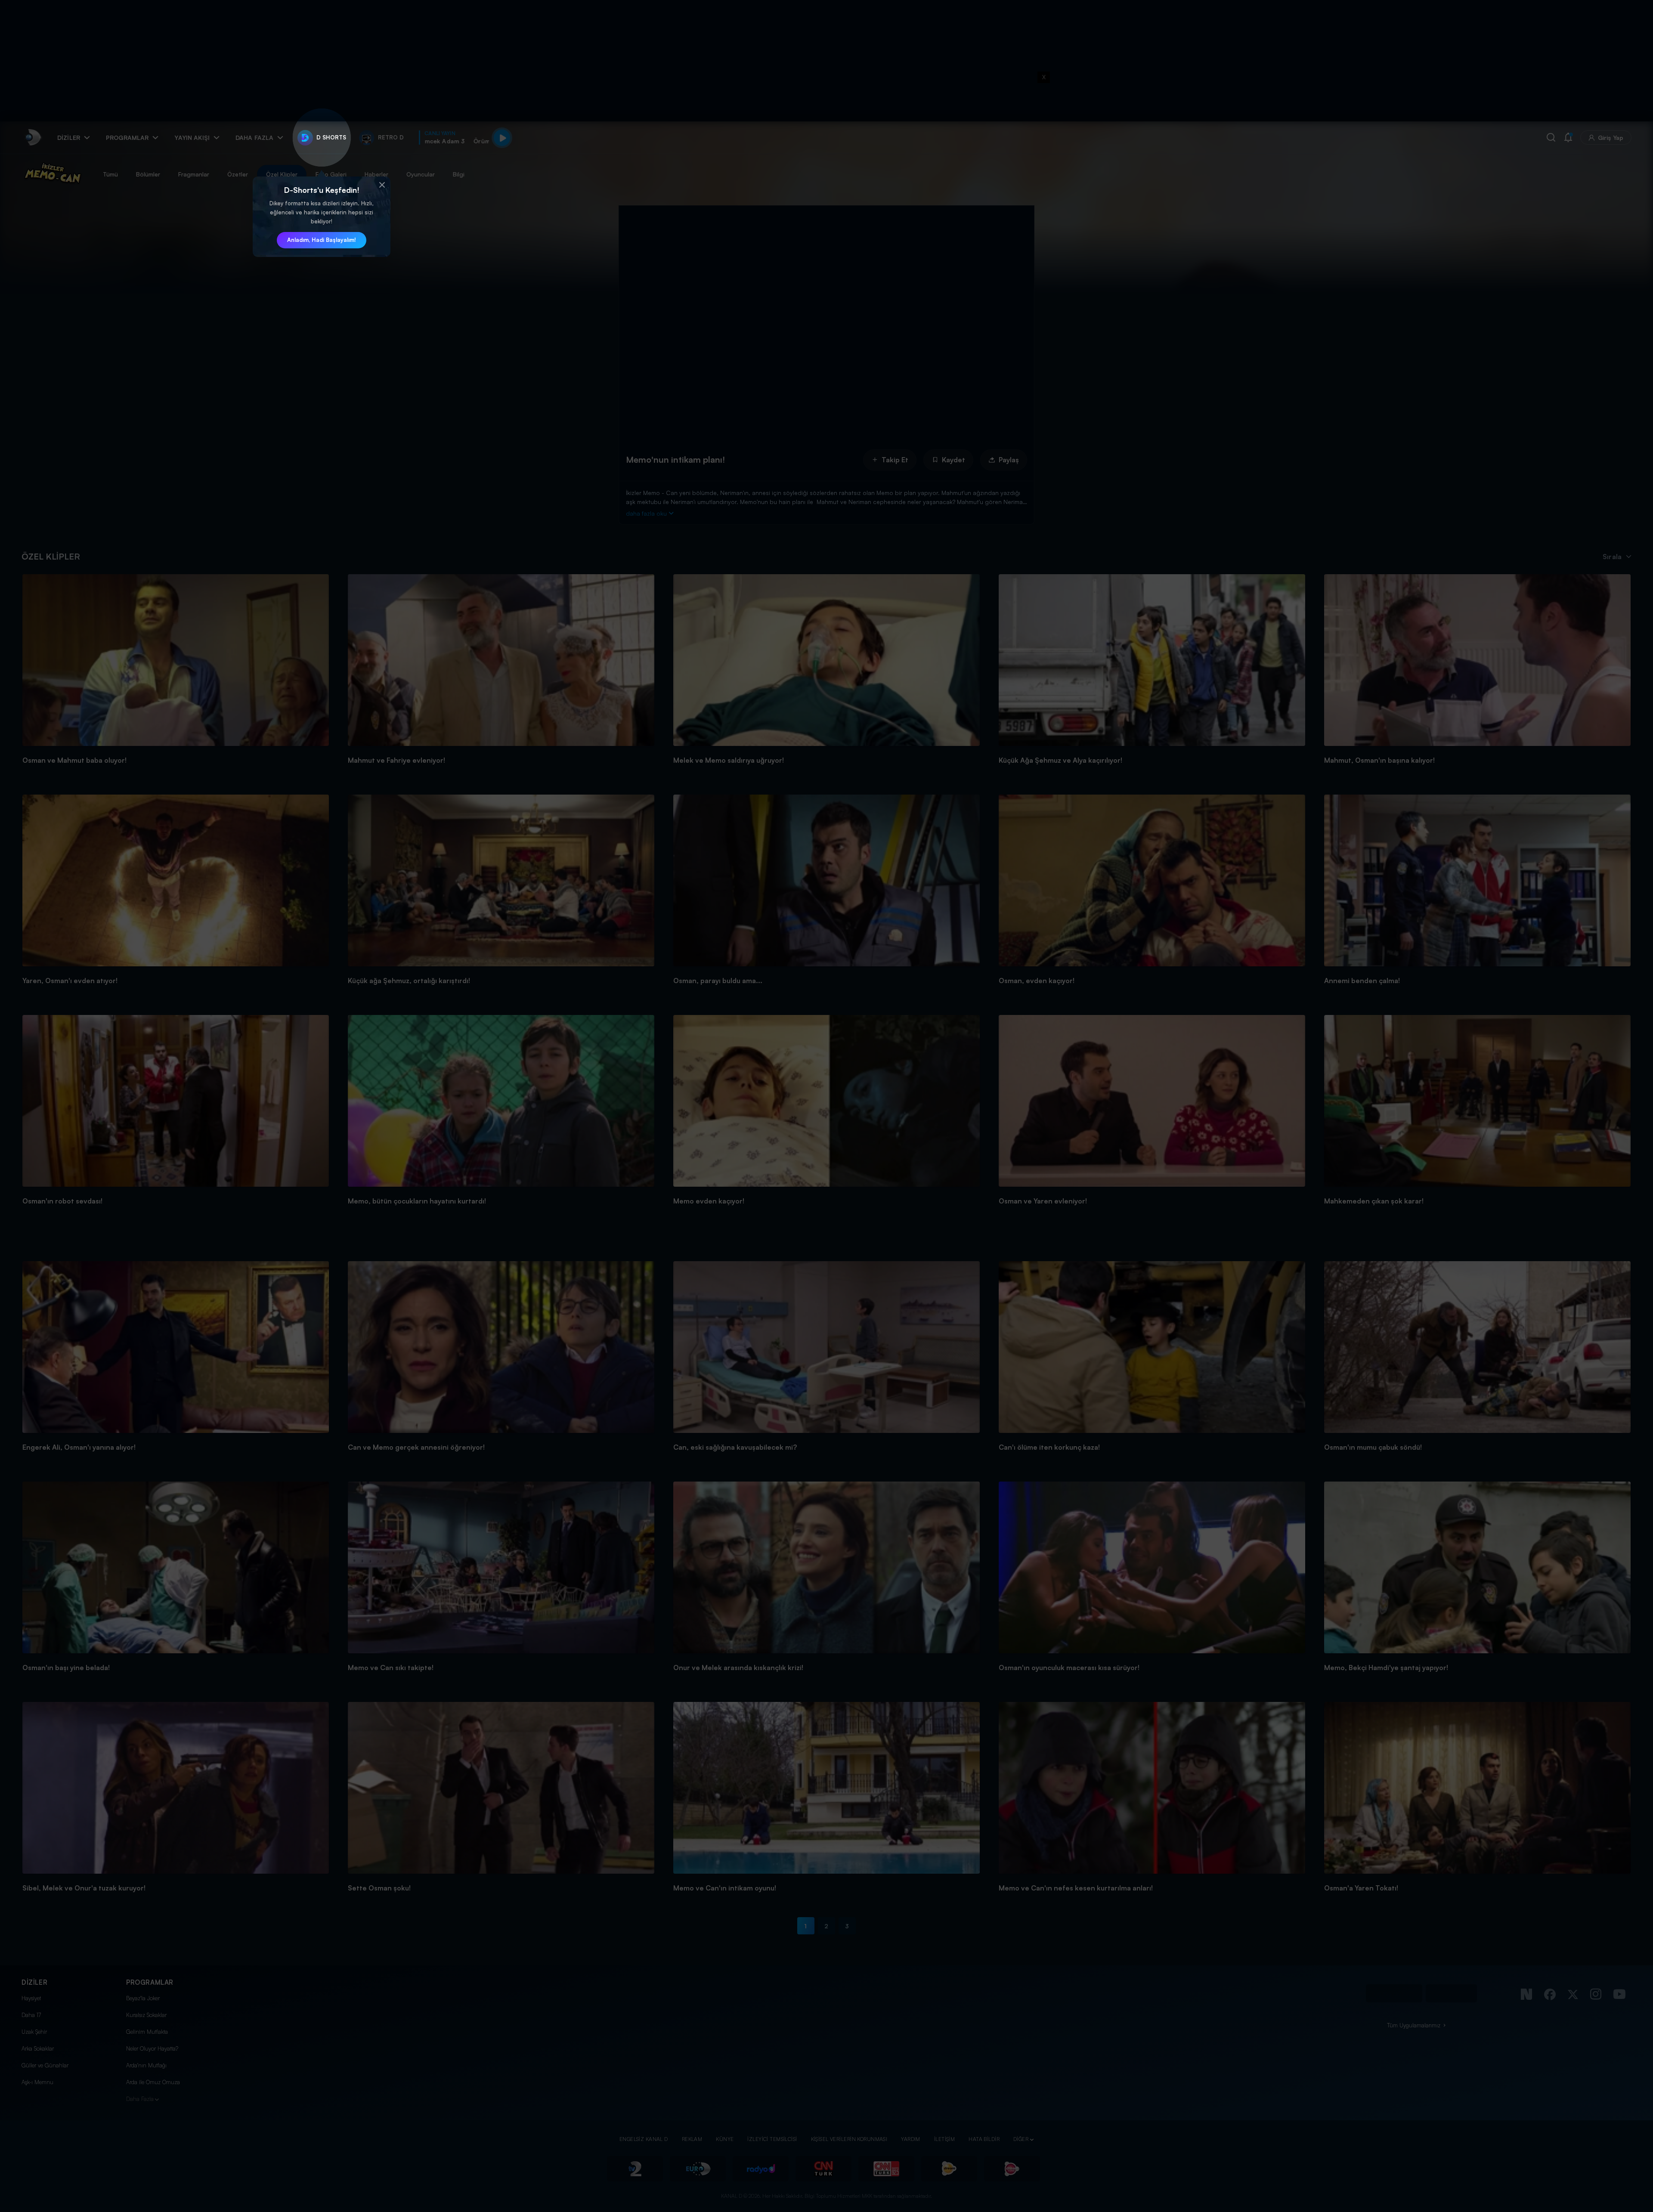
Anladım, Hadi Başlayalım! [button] (322, 240)
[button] (382, 185)
